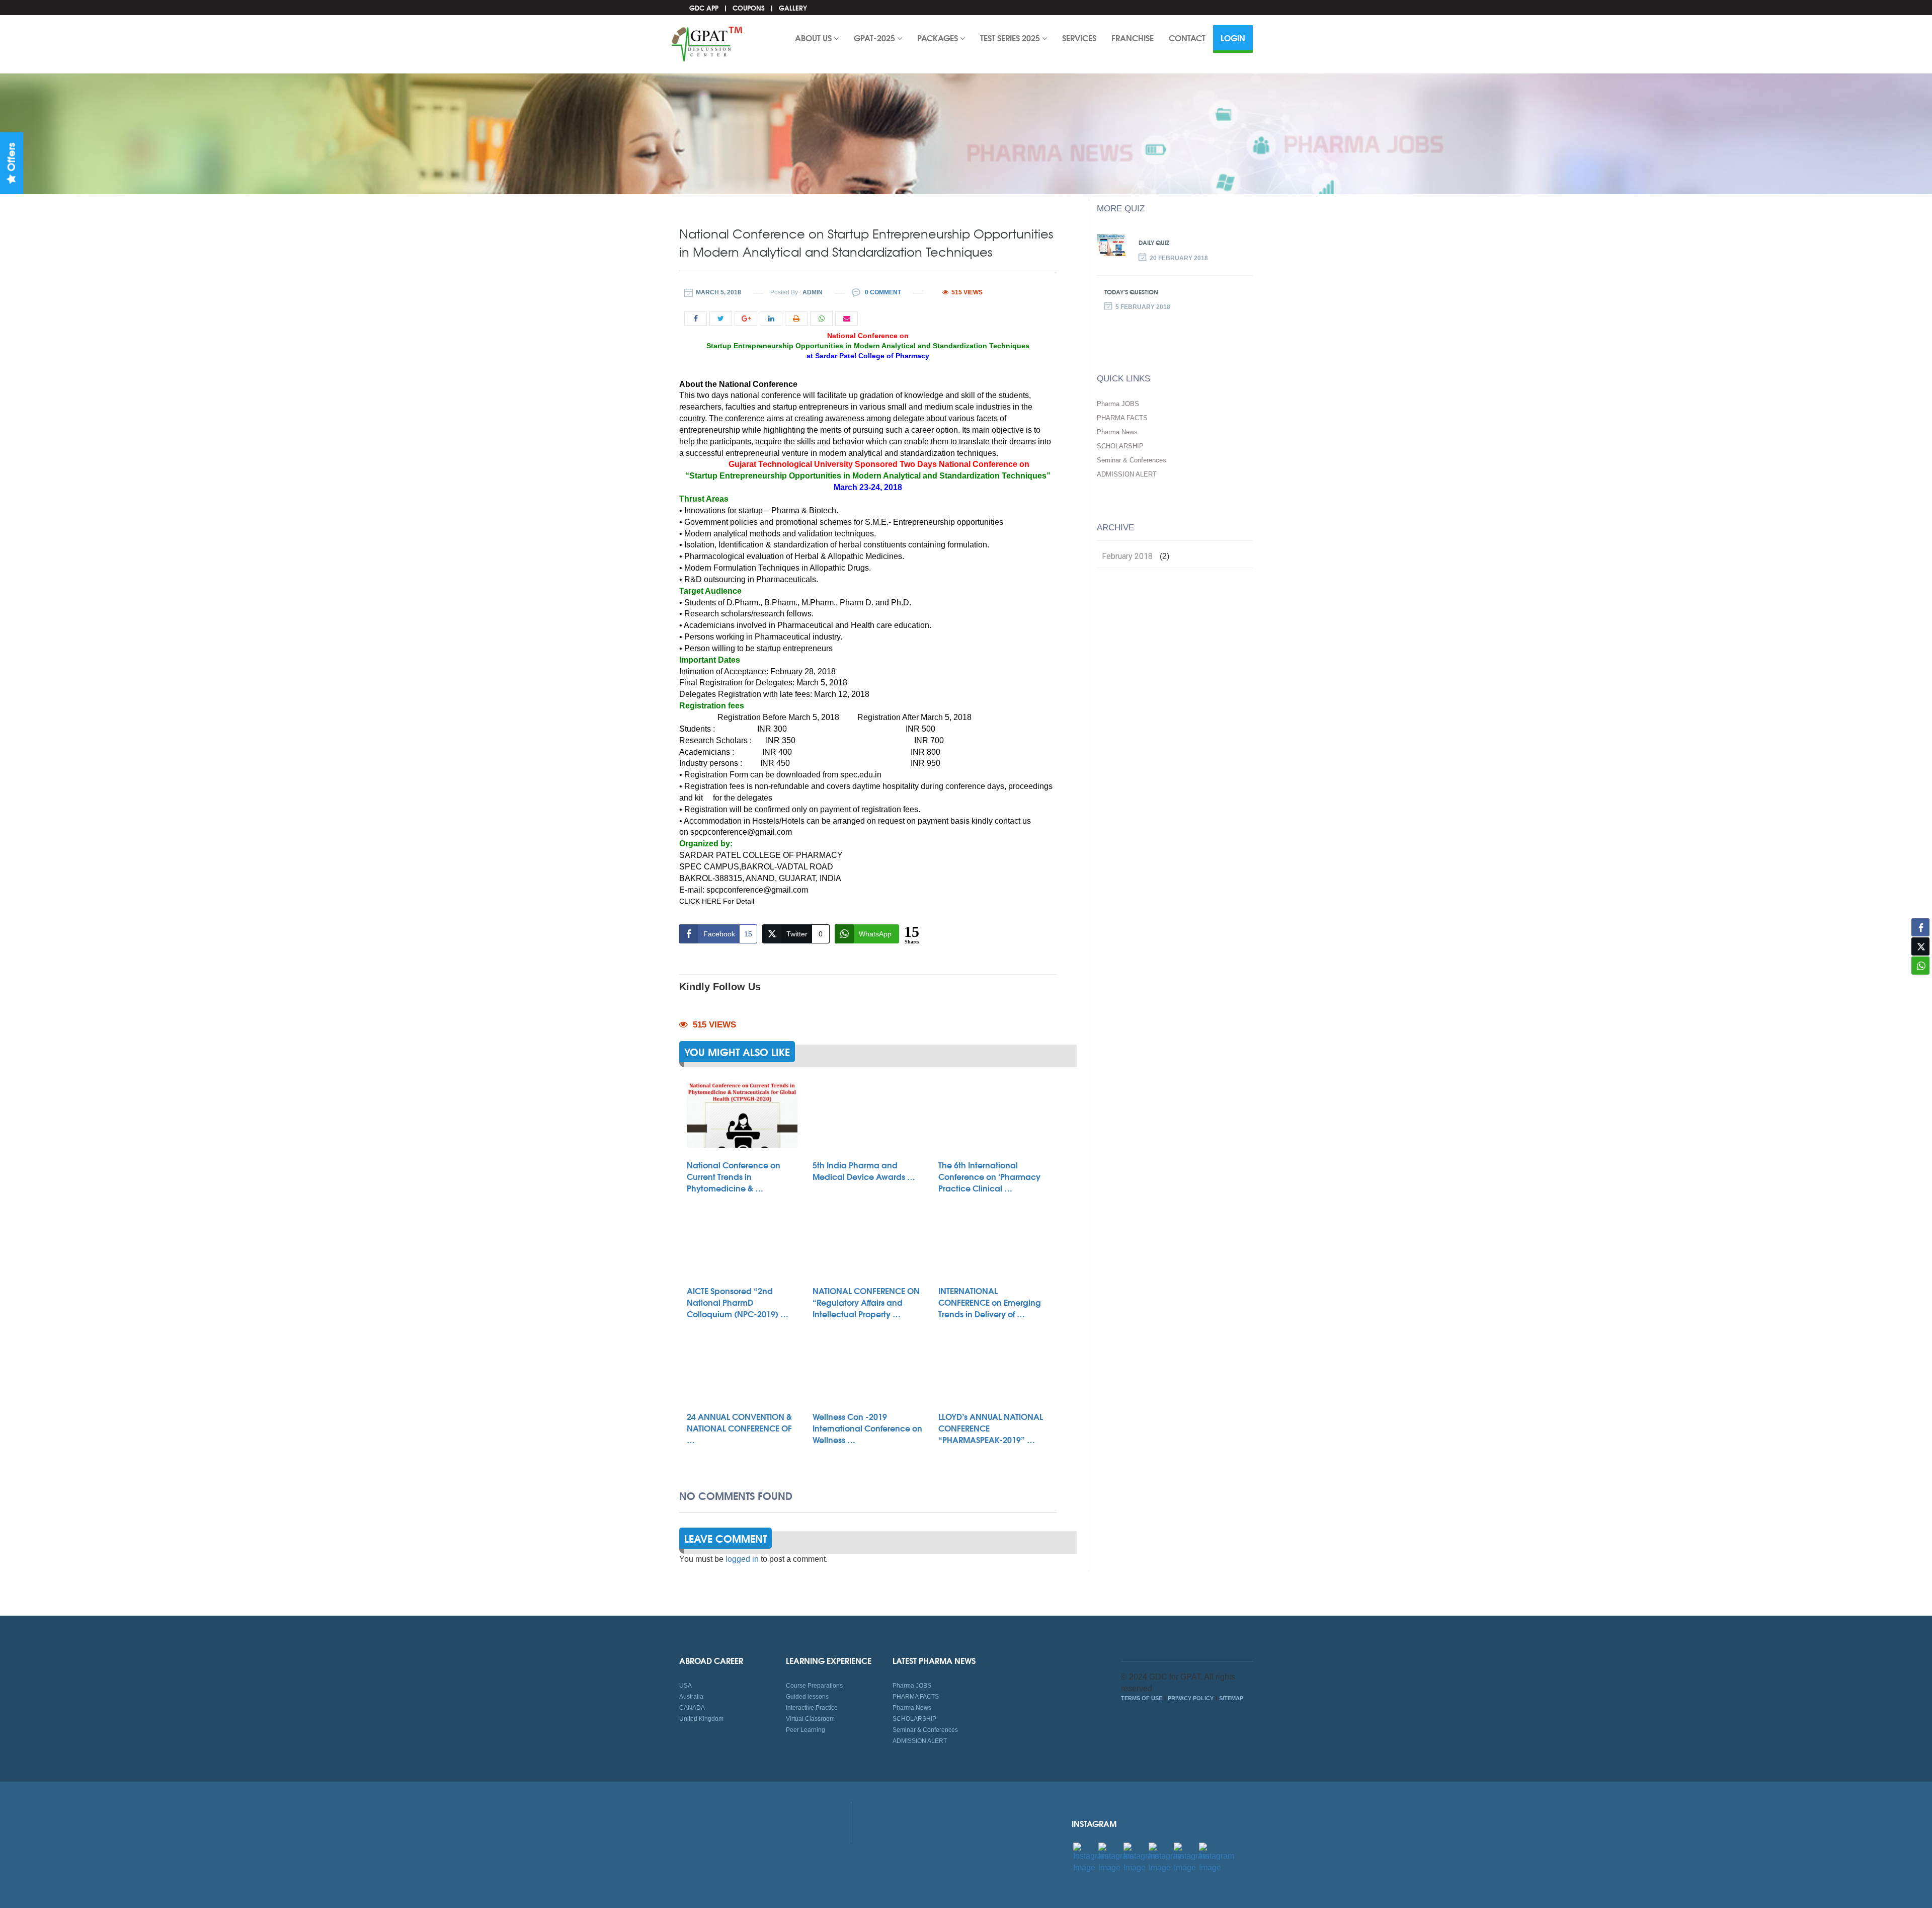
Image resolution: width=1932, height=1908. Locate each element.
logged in (742, 1559)
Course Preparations (814, 1686)
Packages (939, 37)
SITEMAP (1231, 1698)
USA (686, 1686)
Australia (691, 1697)
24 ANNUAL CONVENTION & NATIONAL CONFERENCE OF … (739, 1428)
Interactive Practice (812, 1708)
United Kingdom (701, 1719)
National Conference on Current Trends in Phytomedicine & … (734, 1176)
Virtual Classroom (810, 1719)
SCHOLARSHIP (1120, 446)
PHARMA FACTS (1122, 418)
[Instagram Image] (1091, 1857)
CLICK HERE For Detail (717, 901)
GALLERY (793, 8)
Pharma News (1117, 432)
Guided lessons (807, 1697)
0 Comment (882, 292)
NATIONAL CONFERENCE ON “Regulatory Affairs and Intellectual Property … (866, 1302)
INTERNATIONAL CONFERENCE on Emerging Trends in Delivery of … (990, 1302)
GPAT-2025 (875, 37)
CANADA (692, 1708)
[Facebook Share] (1920, 927)
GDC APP (704, 8)
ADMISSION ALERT (1127, 474)
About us (814, 37)
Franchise (1133, 37)
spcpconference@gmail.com (741, 832)
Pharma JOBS (1118, 404)
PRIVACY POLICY (1191, 1698)
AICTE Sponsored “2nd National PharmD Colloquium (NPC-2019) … (738, 1302)
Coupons (749, 8)
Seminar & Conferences (1132, 460)
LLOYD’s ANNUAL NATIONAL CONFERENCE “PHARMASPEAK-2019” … (991, 1428)
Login (1233, 37)
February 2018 (1127, 556)
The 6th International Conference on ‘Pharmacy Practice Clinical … (989, 1176)
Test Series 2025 (1011, 37)
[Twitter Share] (1920, 946)
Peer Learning (806, 1730)
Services (1079, 37)
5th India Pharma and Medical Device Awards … (864, 1170)
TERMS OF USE (1142, 1698)
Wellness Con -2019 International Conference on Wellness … (867, 1428)
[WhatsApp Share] (1920, 966)
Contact (1187, 37)
